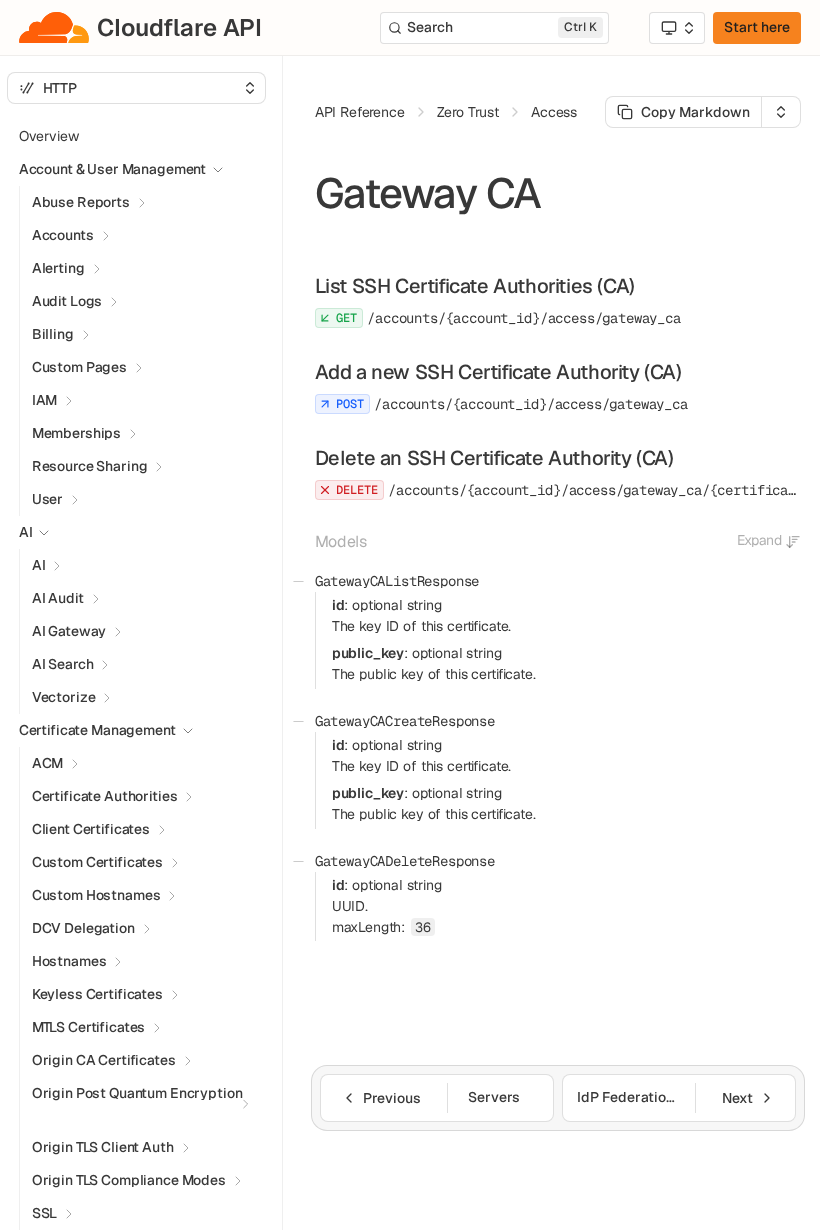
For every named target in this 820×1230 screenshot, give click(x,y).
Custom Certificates (97, 862)
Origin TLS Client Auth (103, 1147)
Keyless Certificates (97, 994)
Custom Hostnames (96, 895)
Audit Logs (67, 301)
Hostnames (69, 961)
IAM (45, 400)
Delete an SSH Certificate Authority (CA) (494, 458)
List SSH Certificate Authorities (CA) (475, 286)
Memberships (76, 433)
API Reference (360, 112)
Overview (49, 136)
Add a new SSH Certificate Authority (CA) (498, 372)
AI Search (63, 664)
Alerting (58, 268)
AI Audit (58, 598)
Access (554, 112)
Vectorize (64, 697)
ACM (48, 763)
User (47, 499)
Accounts (63, 235)
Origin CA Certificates (104, 1060)
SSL (45, 1213)
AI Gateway (69, 631)
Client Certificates (91, 829)
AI (39, 565)
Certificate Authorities (105, 796)
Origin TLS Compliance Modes (129, 1180)
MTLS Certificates (89, 1027)
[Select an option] (677, 28)
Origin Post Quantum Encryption (137, 1093)
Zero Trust (468, 112)
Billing (53, 334)
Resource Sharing (90, 466)
